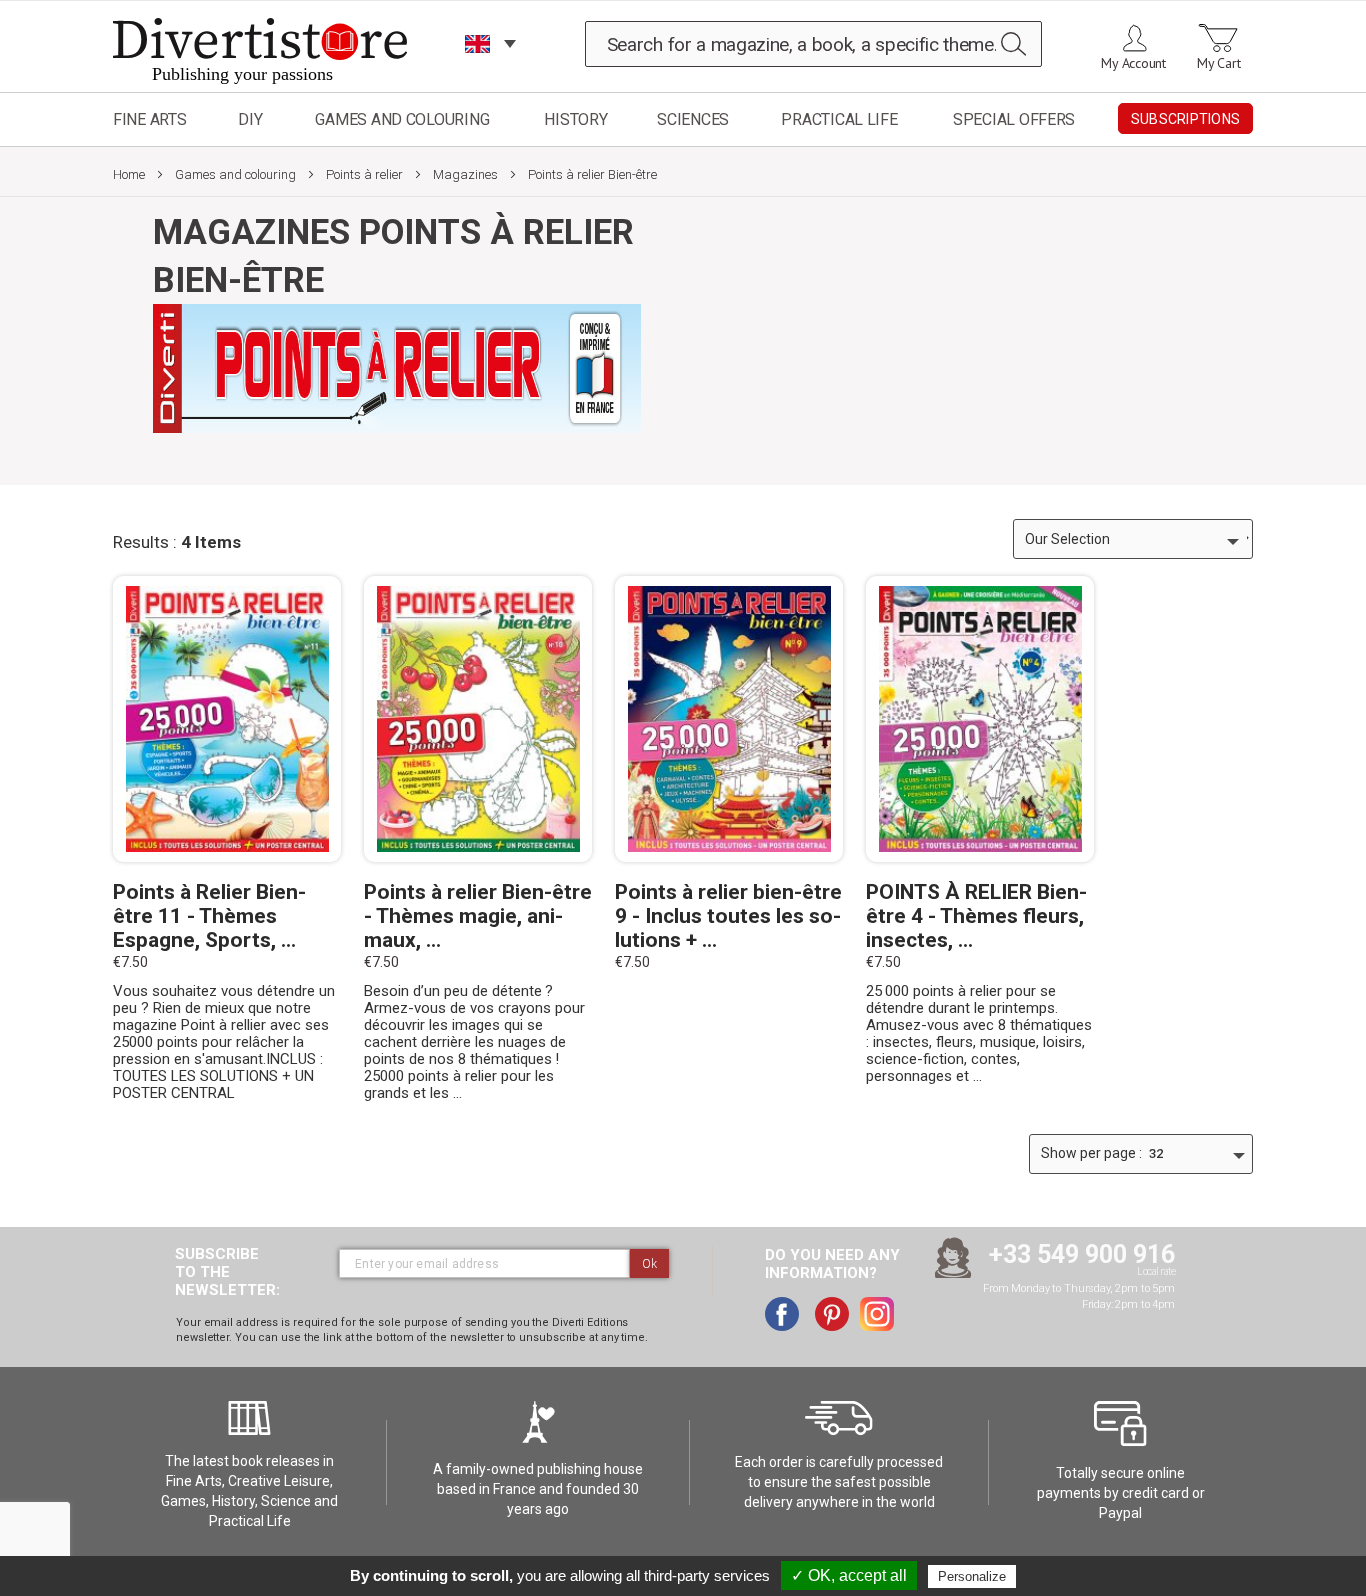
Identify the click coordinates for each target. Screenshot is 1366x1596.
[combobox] (814, 44)
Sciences (693, 119)
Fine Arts (150, 119)
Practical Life (839, 119)
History (575, 119)
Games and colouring (402, 119)
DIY (250, 119)
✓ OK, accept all (849, 1575)
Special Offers (1014, 119)
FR (478, 69)
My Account (1133, 63)
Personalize (972, 1576)
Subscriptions (1185, 119)
